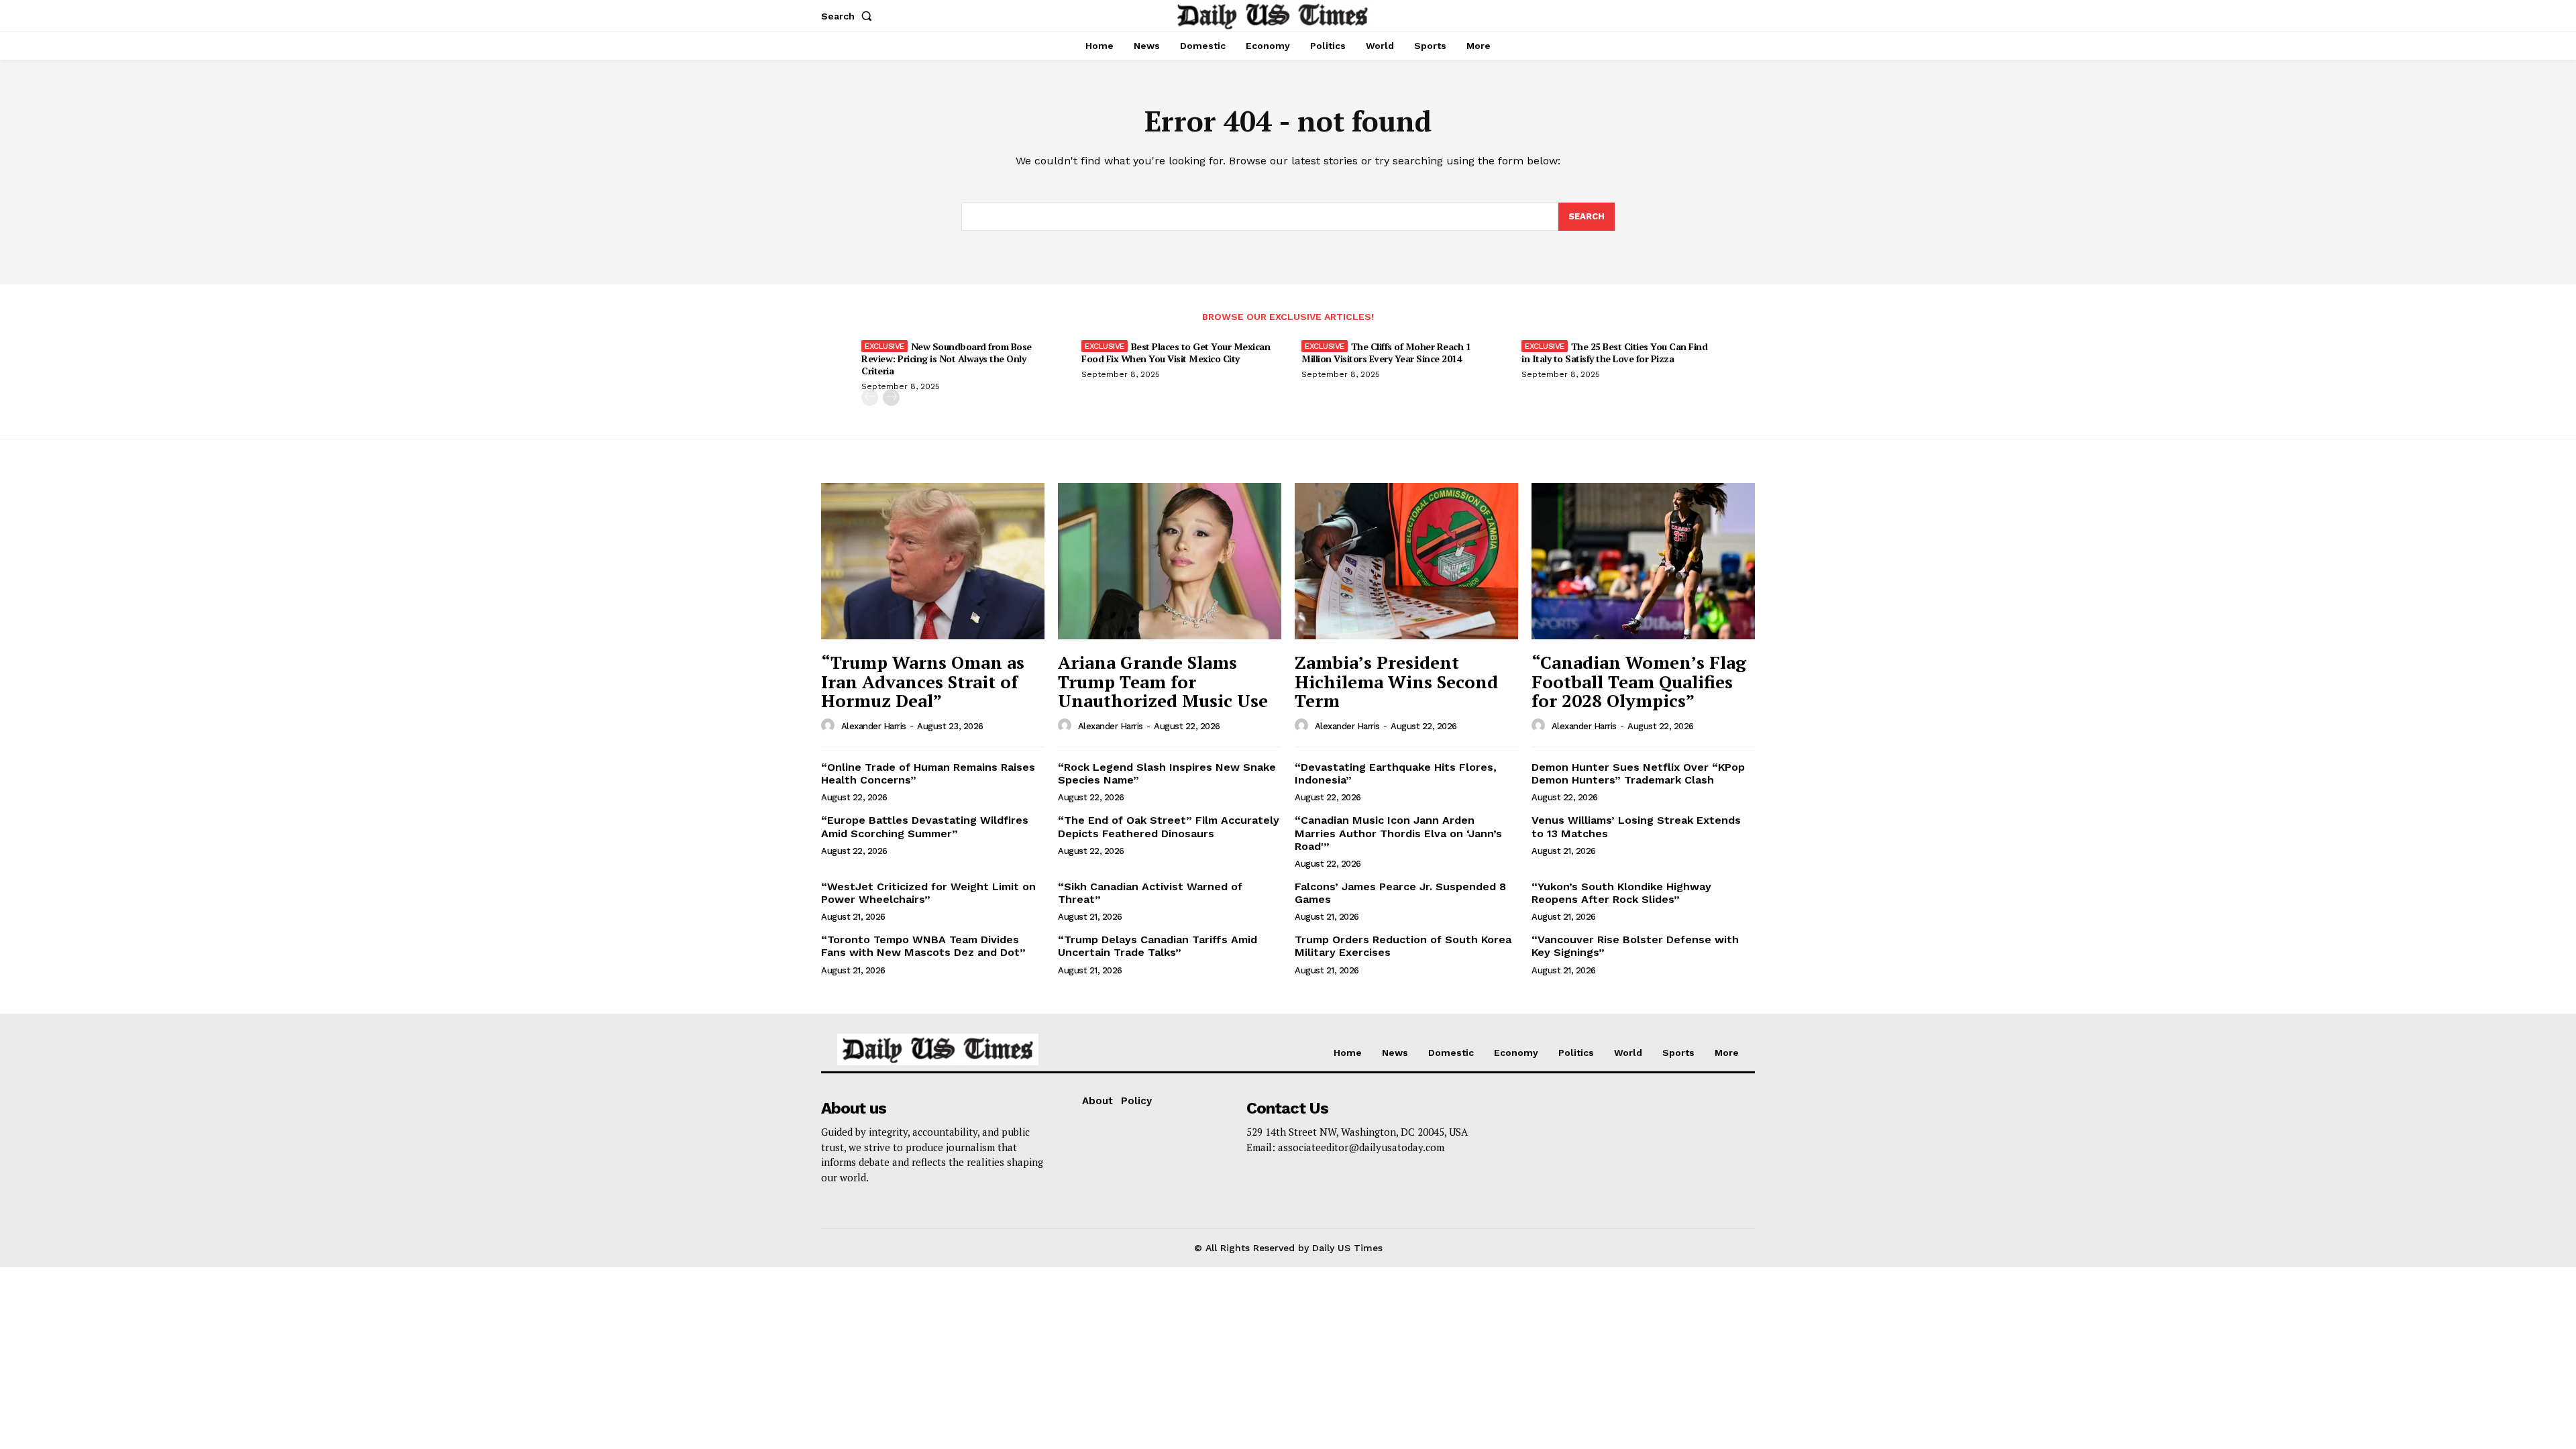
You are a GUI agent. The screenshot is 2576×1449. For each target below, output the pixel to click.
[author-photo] (830, 726)
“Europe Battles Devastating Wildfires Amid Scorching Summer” (925, 826)
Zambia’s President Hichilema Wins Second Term (1396, 681)
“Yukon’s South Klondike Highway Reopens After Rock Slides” (1621, 893)
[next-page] (891, 397)
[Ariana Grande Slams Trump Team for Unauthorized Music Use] (1170, 561)
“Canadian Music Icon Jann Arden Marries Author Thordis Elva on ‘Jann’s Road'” (1398, 833)
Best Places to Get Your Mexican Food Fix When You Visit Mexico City (1176, 353)
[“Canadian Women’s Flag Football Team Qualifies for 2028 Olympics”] (1643, 561)
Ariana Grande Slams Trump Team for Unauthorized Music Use (1163, 681)
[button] (849, 16)
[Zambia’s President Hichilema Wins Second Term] (1406, 561)
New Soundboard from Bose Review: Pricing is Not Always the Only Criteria (947, 359)
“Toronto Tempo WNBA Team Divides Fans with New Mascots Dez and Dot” (923, 946)
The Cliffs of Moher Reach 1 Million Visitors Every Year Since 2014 (1386, 353)
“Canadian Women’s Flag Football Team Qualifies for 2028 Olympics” (1639, 681)
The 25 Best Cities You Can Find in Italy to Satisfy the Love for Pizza (1614, 353)
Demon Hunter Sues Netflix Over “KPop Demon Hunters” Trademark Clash (1638, 773)
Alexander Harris (874, 726)
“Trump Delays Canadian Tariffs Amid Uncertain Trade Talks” (1158, 946)
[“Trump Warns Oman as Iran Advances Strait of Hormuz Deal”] (933, 561)
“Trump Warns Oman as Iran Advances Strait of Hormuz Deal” (923, 681)
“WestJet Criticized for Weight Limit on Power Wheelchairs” (928, 893)
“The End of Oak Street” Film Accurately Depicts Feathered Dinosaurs (1169, 826)
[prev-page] (870, 397)
